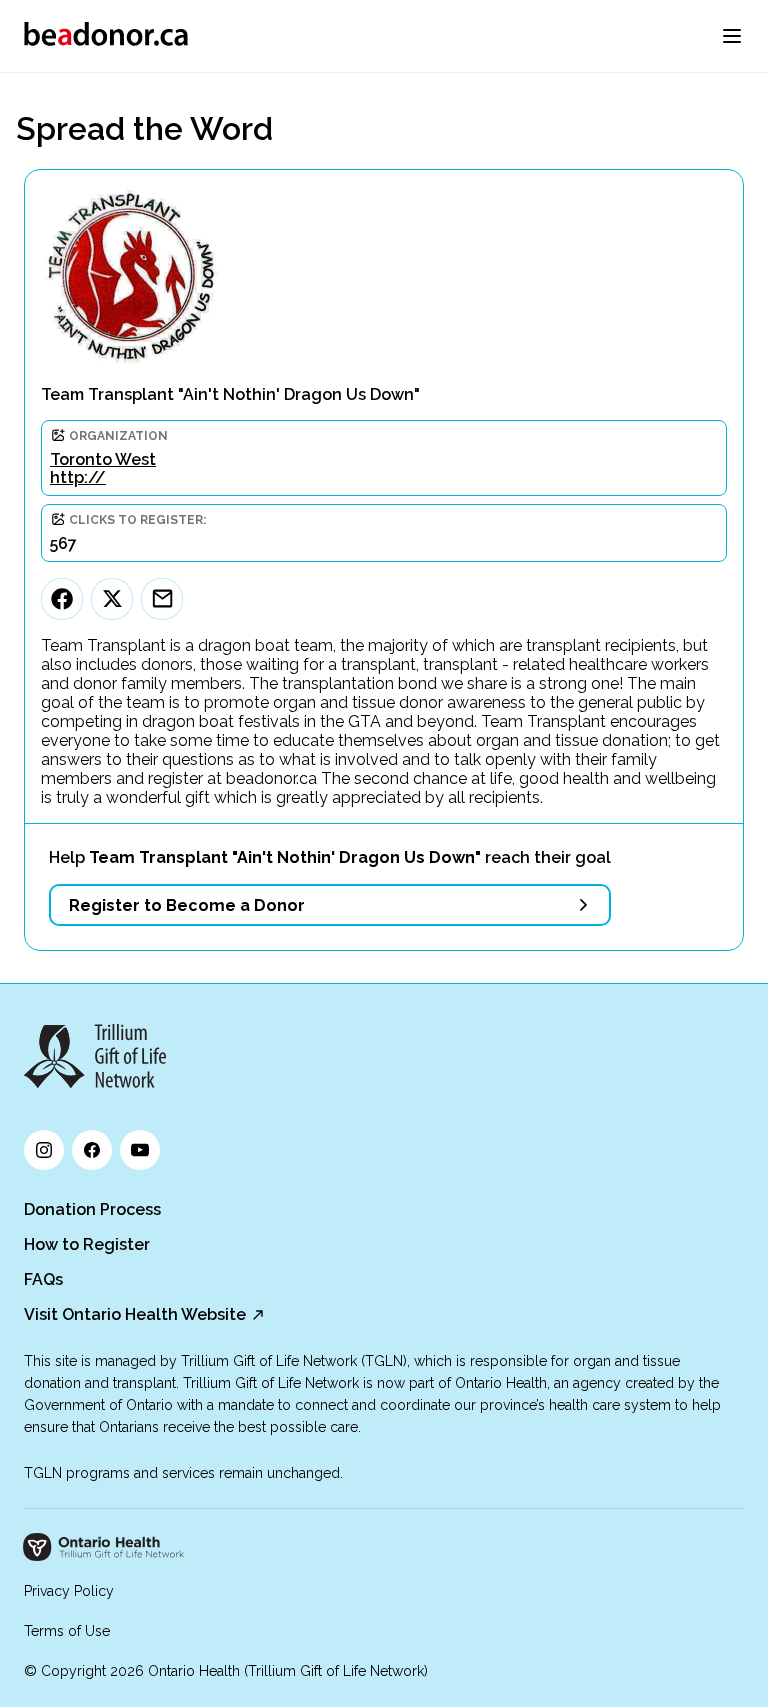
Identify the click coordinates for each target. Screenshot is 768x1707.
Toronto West (103, 459)
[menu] (732, 36)
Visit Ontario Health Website (135, 1314)
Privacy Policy (69, 1591)
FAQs (43, 1279)
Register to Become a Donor (187, 905)
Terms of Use (67, 1631)
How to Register (87, 1244)
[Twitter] (112, 599)
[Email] (162, 599)
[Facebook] (62, 599)
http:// (78, 477)
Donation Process (92, 1209)
